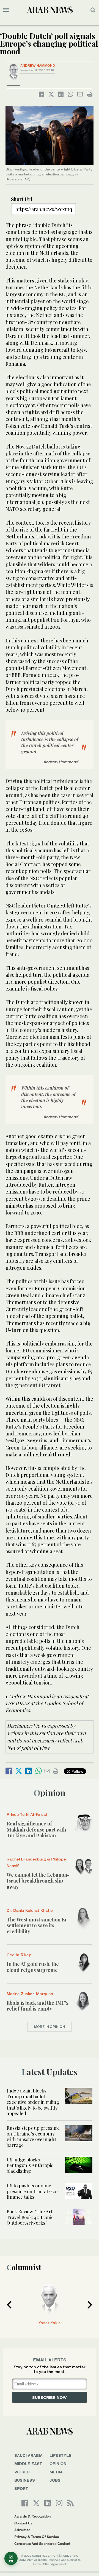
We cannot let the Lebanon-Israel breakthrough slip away (38, 1881)
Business (25, 2480)
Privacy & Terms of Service (37, 2537)
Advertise (22, 2530)
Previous (9, 2305)
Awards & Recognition (32, 2516)
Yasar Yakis (50, 2323)
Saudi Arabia (28, 2455)
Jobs (55, 2480)
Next (90, 2305)
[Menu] (6, 10)
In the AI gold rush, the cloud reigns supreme (33, 1967)
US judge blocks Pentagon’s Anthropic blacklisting (30, 2165)
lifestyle (61, 2455)
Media (56, 2472)
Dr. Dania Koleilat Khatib (30, 1910)
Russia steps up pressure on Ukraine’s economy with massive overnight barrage (33, 2136)
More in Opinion (50, 2027)
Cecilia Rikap (19, 1955)
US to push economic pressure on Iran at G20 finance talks (32, 2191)
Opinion (50, 1793)
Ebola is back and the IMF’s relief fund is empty (37, 2006)
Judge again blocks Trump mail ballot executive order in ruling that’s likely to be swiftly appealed (33, 2102)
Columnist (24, 2267)
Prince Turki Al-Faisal (27, 1814)
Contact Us (23, 2523)
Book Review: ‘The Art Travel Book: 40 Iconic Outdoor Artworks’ (30, 2217)
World (22, 2472)
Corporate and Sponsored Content (42, 2544)
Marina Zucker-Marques (30, 1994)
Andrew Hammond (38, 66)
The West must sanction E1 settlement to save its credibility (37, 1925)
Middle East (28, 2464)
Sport (21, 2488)
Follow (77, 1771)
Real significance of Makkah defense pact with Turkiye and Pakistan (36, 1829)
